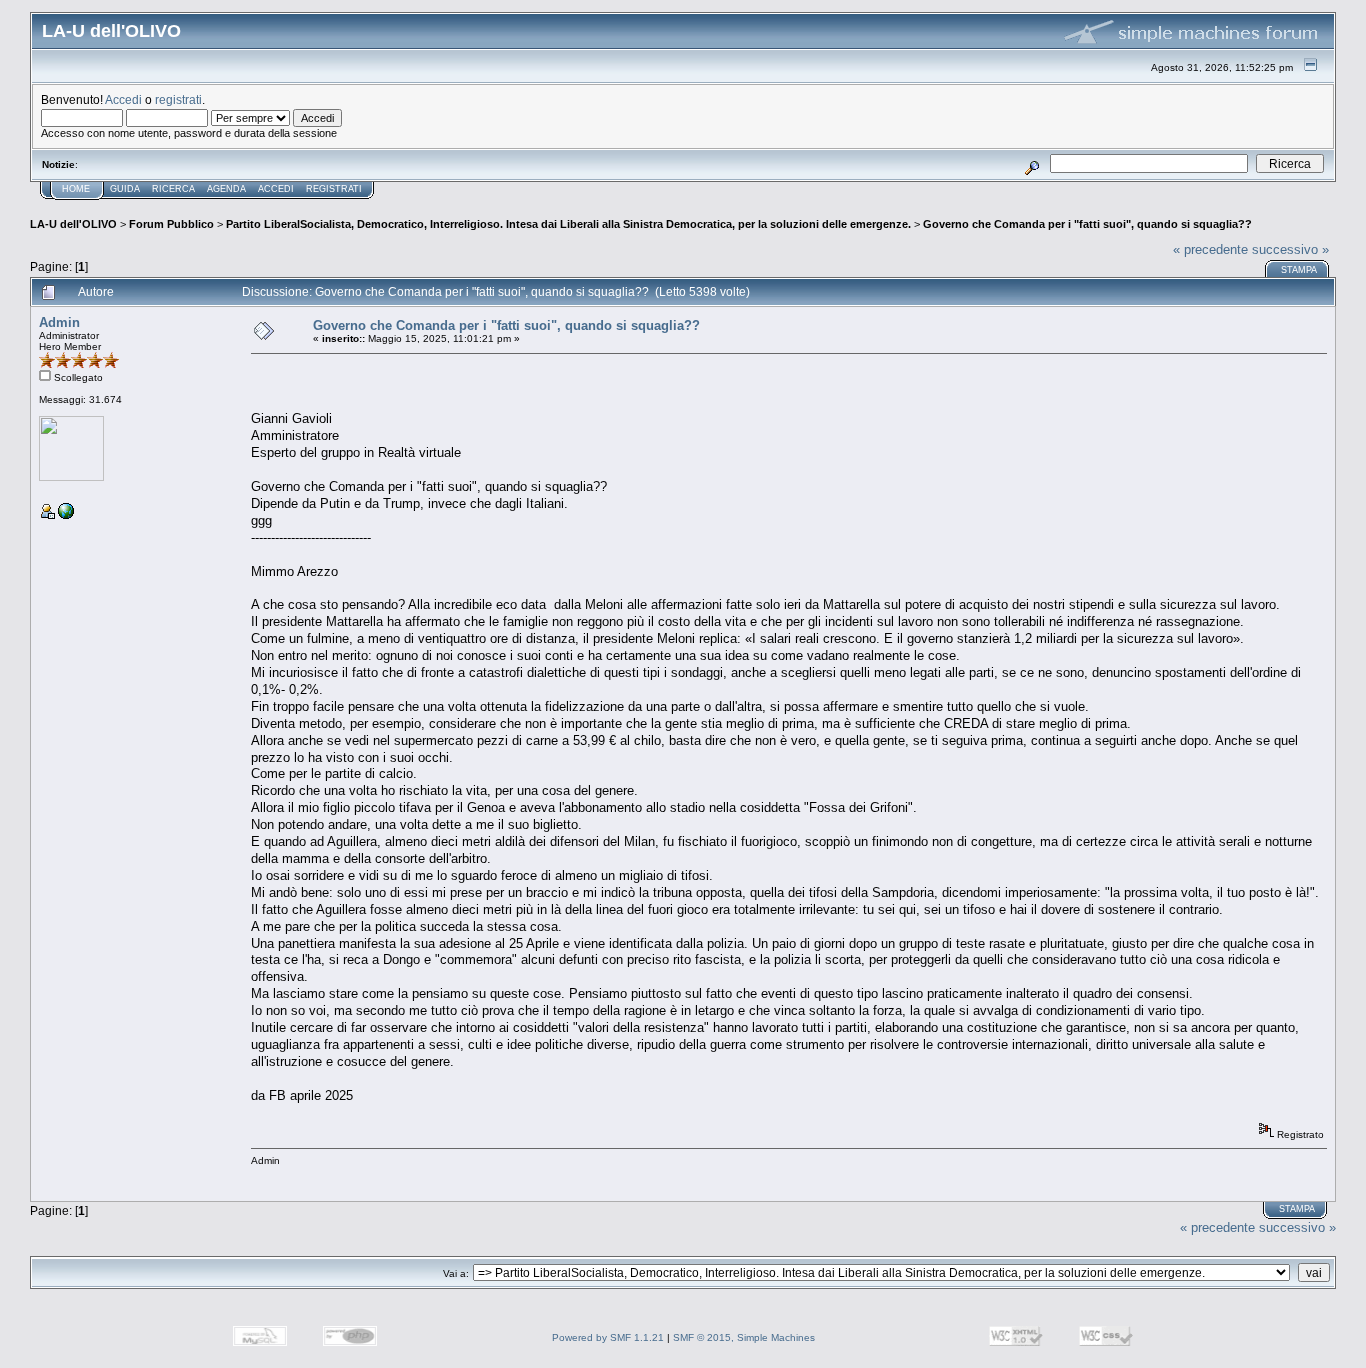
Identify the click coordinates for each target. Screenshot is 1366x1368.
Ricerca (173, 189)
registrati (178, 99)
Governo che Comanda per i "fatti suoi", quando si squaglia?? (1087, 224)
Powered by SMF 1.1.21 (608, 1337)
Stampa (1299, 270)
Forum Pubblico (171, 224)
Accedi (123, 99)
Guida (125, 189)
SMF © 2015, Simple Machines (744, 1337)
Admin (59, 322)
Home (76, 189)
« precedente (1210, 249)
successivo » (1290, 249)
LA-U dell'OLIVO (73, 224)
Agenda (226, 189)
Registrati (334, 189)
